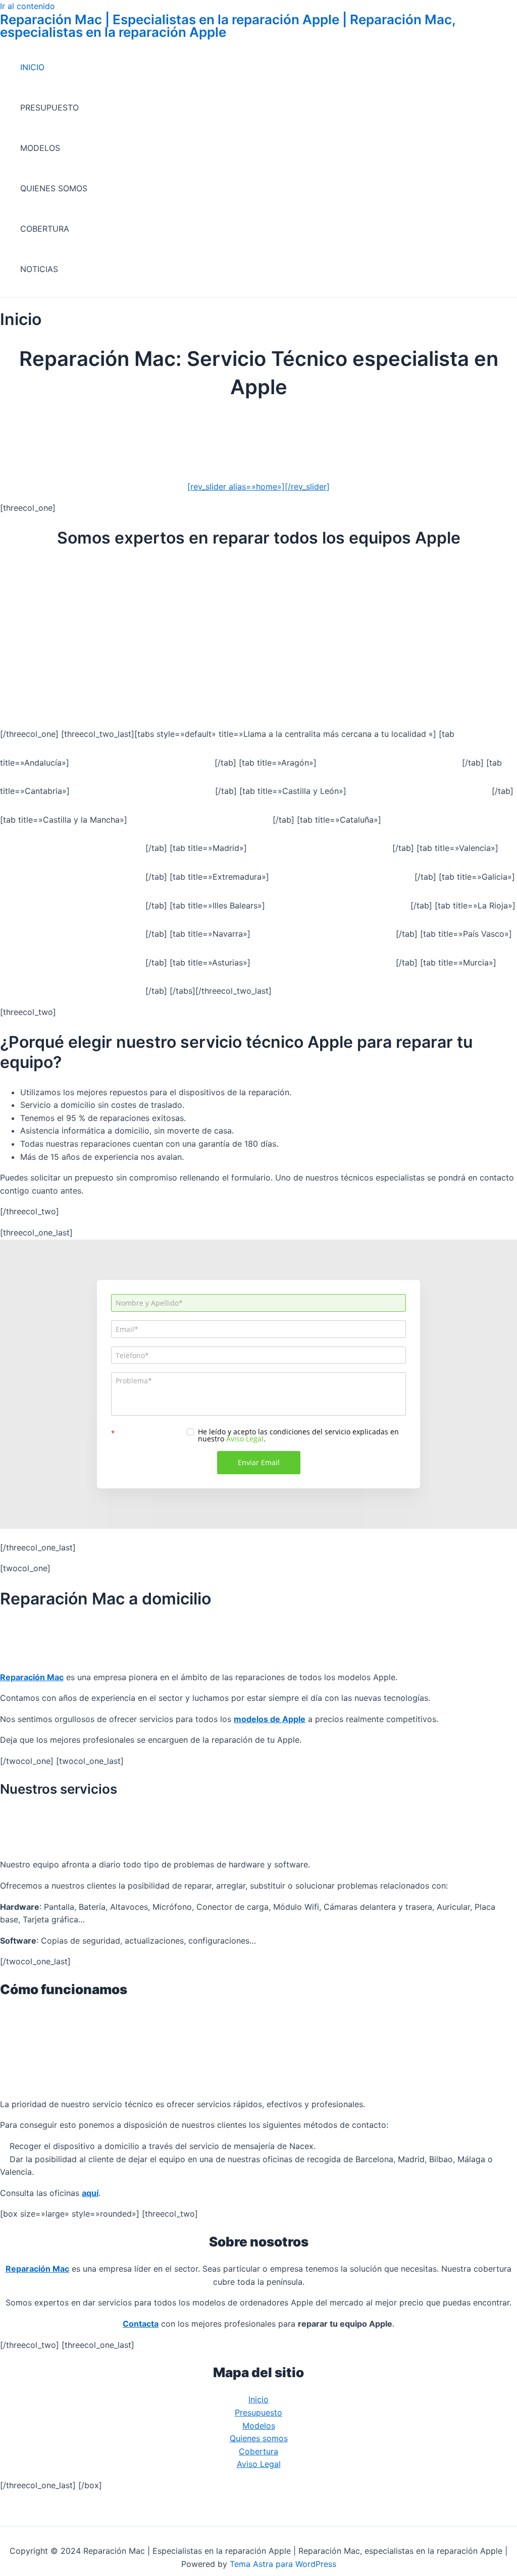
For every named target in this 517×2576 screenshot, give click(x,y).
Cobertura (258, 2451)
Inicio (258, 2399)
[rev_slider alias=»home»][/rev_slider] (258, 487)
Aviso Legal (259, 2464)
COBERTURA (45, 229)
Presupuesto (258, 2412)
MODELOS (40, 148)
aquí (90, 2193)
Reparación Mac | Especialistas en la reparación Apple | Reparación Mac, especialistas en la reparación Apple (228, 26)
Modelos (259, 2426)
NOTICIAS (39, 269)
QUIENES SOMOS (54, 188)
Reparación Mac (32, 1677)
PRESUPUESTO (49, 108)
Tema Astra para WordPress (283, 2564)
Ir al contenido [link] (28, 6)
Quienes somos (259, 2438)
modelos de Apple (270, 1719)
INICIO (32, 67)
